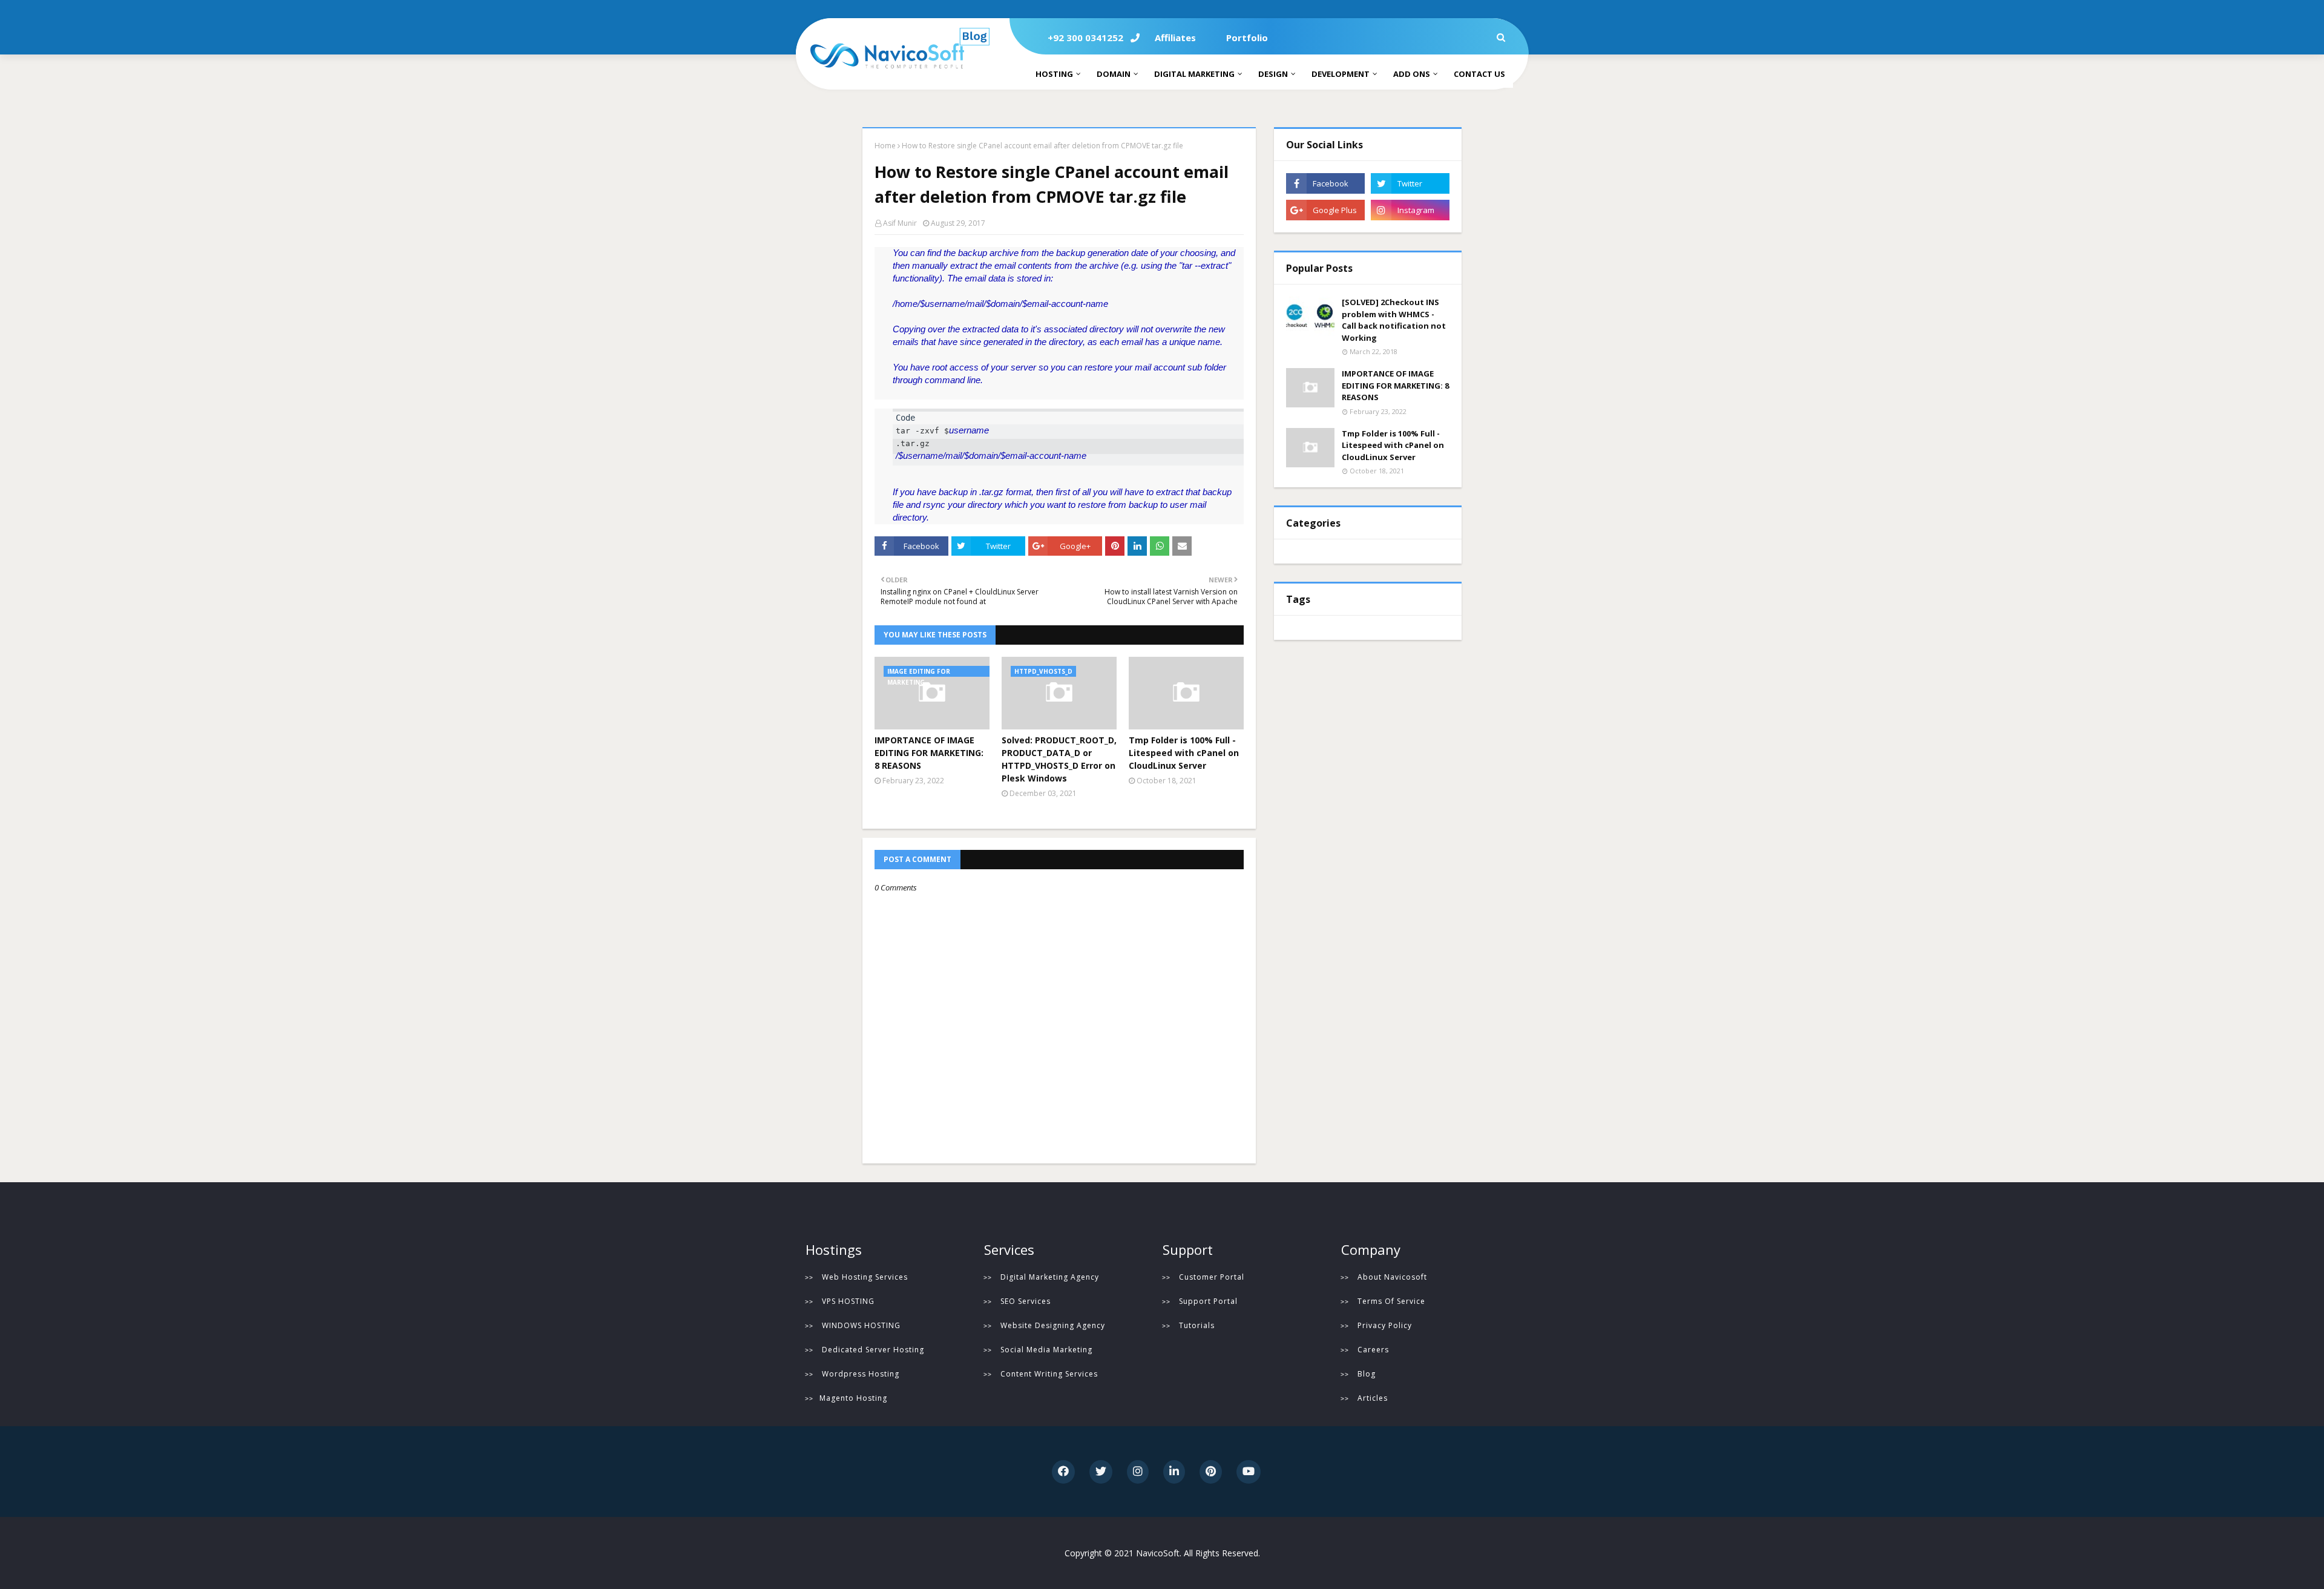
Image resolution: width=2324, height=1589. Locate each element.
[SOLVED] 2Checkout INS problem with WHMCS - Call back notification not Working (1394, 320)
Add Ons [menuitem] (1412, 74)
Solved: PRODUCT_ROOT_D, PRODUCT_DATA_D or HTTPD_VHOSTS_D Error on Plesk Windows (1059, 759)
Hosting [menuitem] (1054, 74)
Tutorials (1197, 1325)
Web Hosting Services (865, 1277)
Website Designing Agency (1053, 1325)
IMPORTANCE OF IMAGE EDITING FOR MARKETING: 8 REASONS (929, 753)
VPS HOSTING (848, 1301)
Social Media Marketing (1046, 1350)
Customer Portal (1212, 1277)
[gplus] (1325, 210)
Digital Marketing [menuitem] (1194, 74)
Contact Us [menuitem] (1479, 74)
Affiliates (1175, 38)
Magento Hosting (853, 1398)
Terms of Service (1391, 1301)
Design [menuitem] (1273, 74)
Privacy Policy (1385, 1325)
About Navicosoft (1392, 1277)
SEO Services (1026, 1301)
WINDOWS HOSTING (861, 1325)
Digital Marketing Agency (1050, 1277)
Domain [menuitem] (1114, 74)
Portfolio (1247, 38)
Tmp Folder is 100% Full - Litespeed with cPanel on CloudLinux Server (1184, 753)
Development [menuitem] (1341, 74)
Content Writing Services (1049, 1374)
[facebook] (1325, 183)
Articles (1373, 1398)
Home (885, 146)
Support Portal (1208, 1301)
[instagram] (1410, 210)
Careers (1373, 1350)
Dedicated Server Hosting (873, 1350)
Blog (1367, 1374)
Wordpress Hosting (861, 1374)
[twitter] (1410, 183)
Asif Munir (900, 223)
